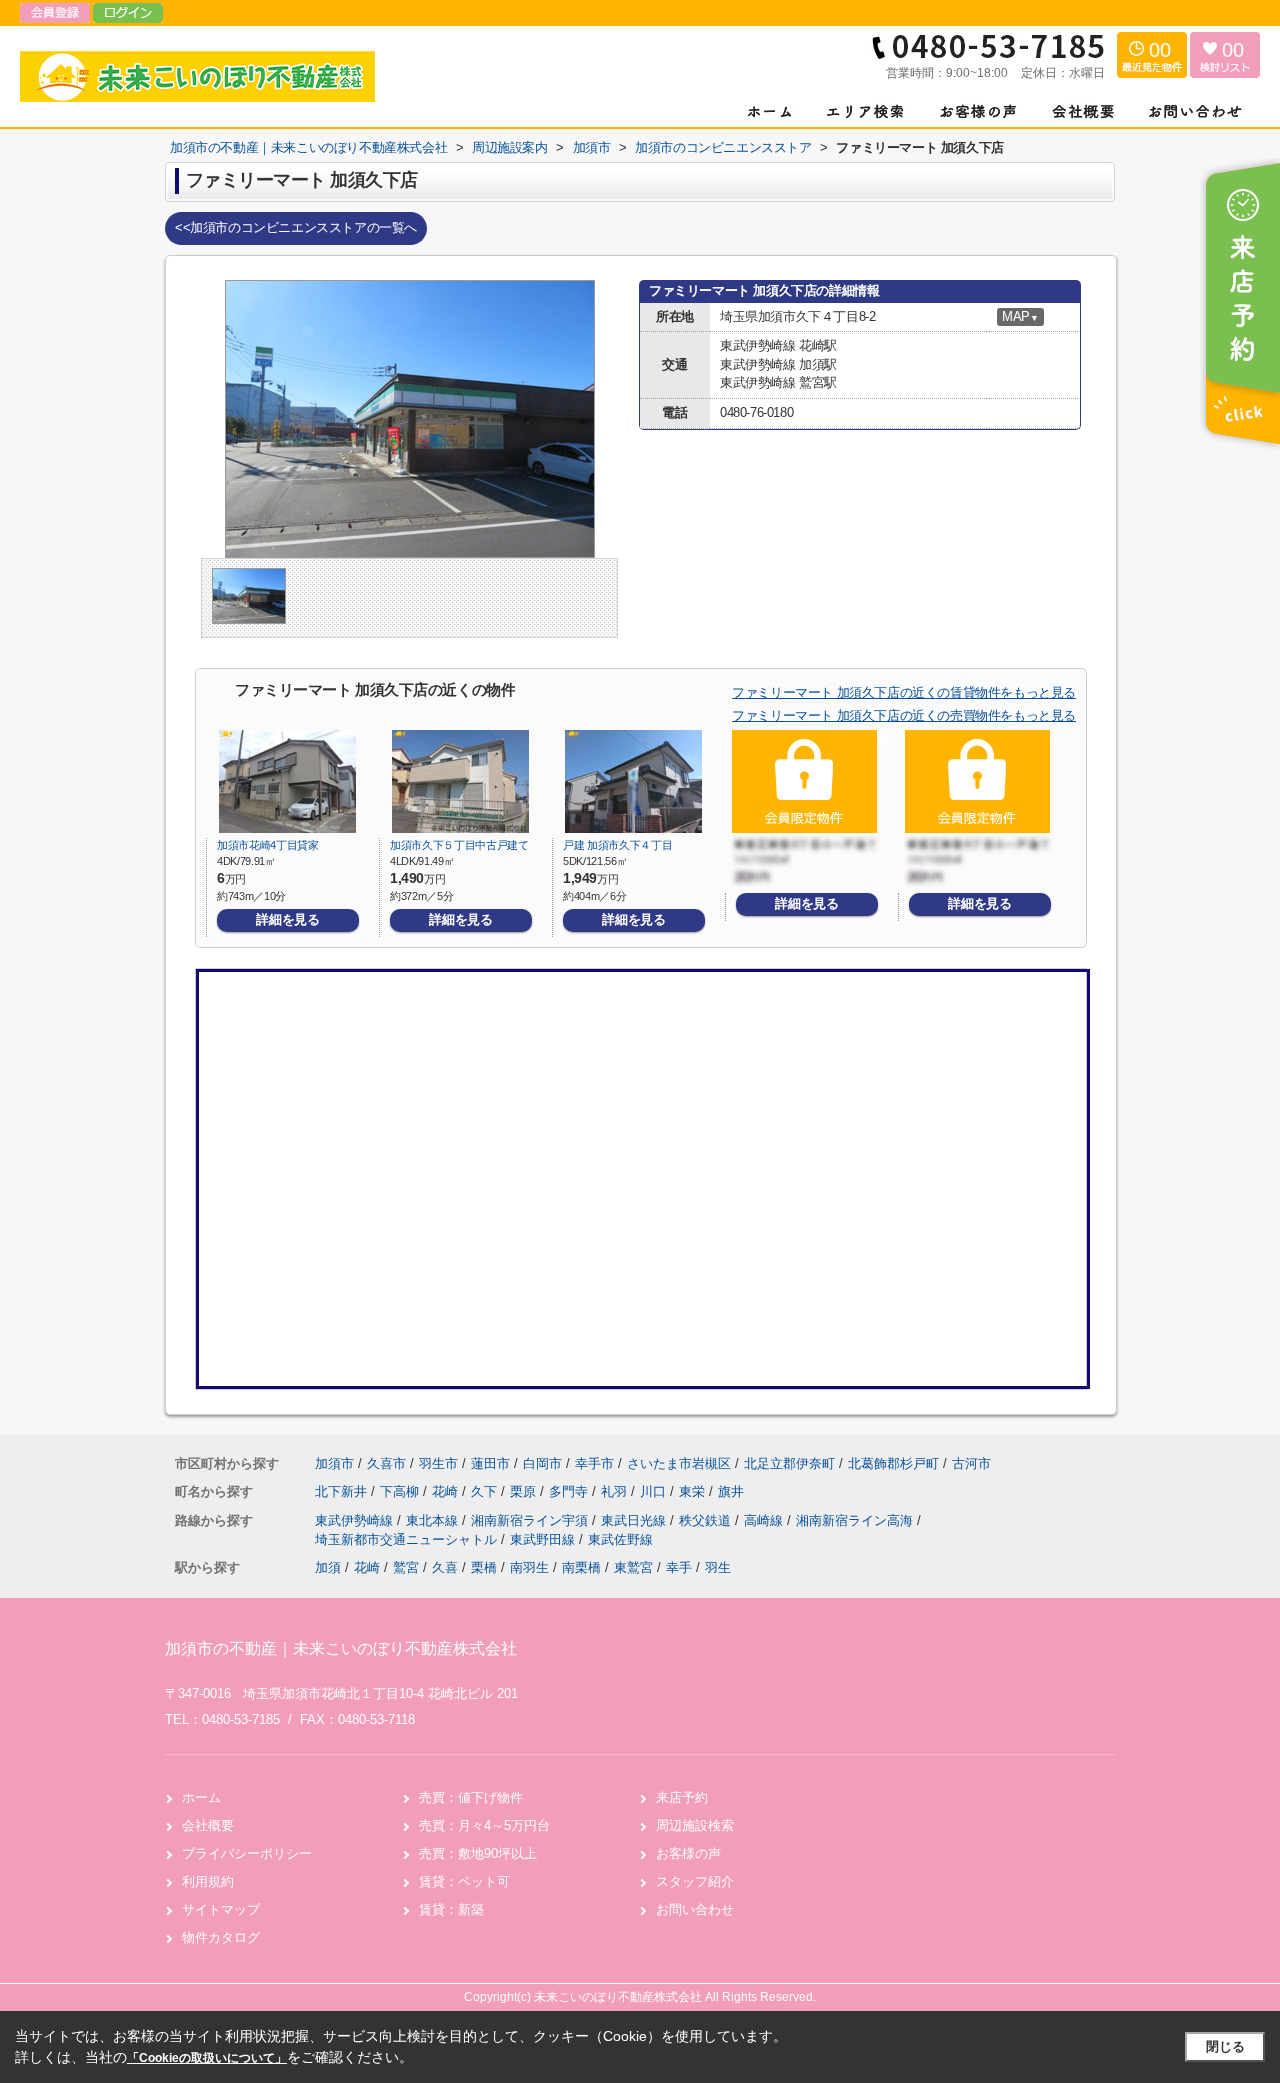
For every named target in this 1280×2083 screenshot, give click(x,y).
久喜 (445, 1567)
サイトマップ (221, 1909)
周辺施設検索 (695, 1825)
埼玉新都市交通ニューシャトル (408, 1539)
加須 (328, 1567)
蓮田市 (490, 1463)
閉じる (1225, 2046)
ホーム (201, 1797)
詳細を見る (287, 919)
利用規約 (208, 1881)
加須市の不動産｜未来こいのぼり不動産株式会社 (341, 1648)
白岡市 (542, 1463)
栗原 (525, 1491)
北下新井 (343, 1491)
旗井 (731, 1491)
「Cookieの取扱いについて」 (207, 2058)
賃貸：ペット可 (464, 1881)
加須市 (334, 1463)
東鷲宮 (633, 1567)
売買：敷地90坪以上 (478, 1853)
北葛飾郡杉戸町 (893, 1463)
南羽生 (529, 1567)
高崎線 (765, 1520)
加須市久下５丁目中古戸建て (459, 845)
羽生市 (438, 1463)
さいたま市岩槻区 (679, 1463)
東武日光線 (635, 1520)
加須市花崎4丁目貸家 (268, 845)
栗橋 (484, 1567)
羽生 (718, 1567)
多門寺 (570, 1491)
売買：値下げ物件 (471, 1797)
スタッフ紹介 (695, 1881)
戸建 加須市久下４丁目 (617, 845)
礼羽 (616, 1491)
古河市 (971, 1463)
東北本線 (434, 1520)
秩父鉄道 (707, 1520)
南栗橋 (581, 1567)
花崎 (447, 1491)
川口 (655, 1491)
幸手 (679, 1567)
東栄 (694, 1491)
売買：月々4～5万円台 (484, 1825)
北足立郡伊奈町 (789, 1463)
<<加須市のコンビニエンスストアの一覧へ (296, 227)
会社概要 (208, 1825)
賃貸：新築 (451, 1909)
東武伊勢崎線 (356, 1520)
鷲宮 (406, 1567)
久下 (486, 1491)
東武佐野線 (620, 1539)
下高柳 (401, 1491)
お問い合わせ (695, 1909)
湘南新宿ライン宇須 (531, 1520)
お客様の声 (688, 1853)
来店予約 (682, 1797)
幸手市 (594, 1463)
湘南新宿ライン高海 (856, 1520)
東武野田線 (544, 1539)
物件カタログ (221, 1937)
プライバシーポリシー (247, 1853)
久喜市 (386, 1463)
